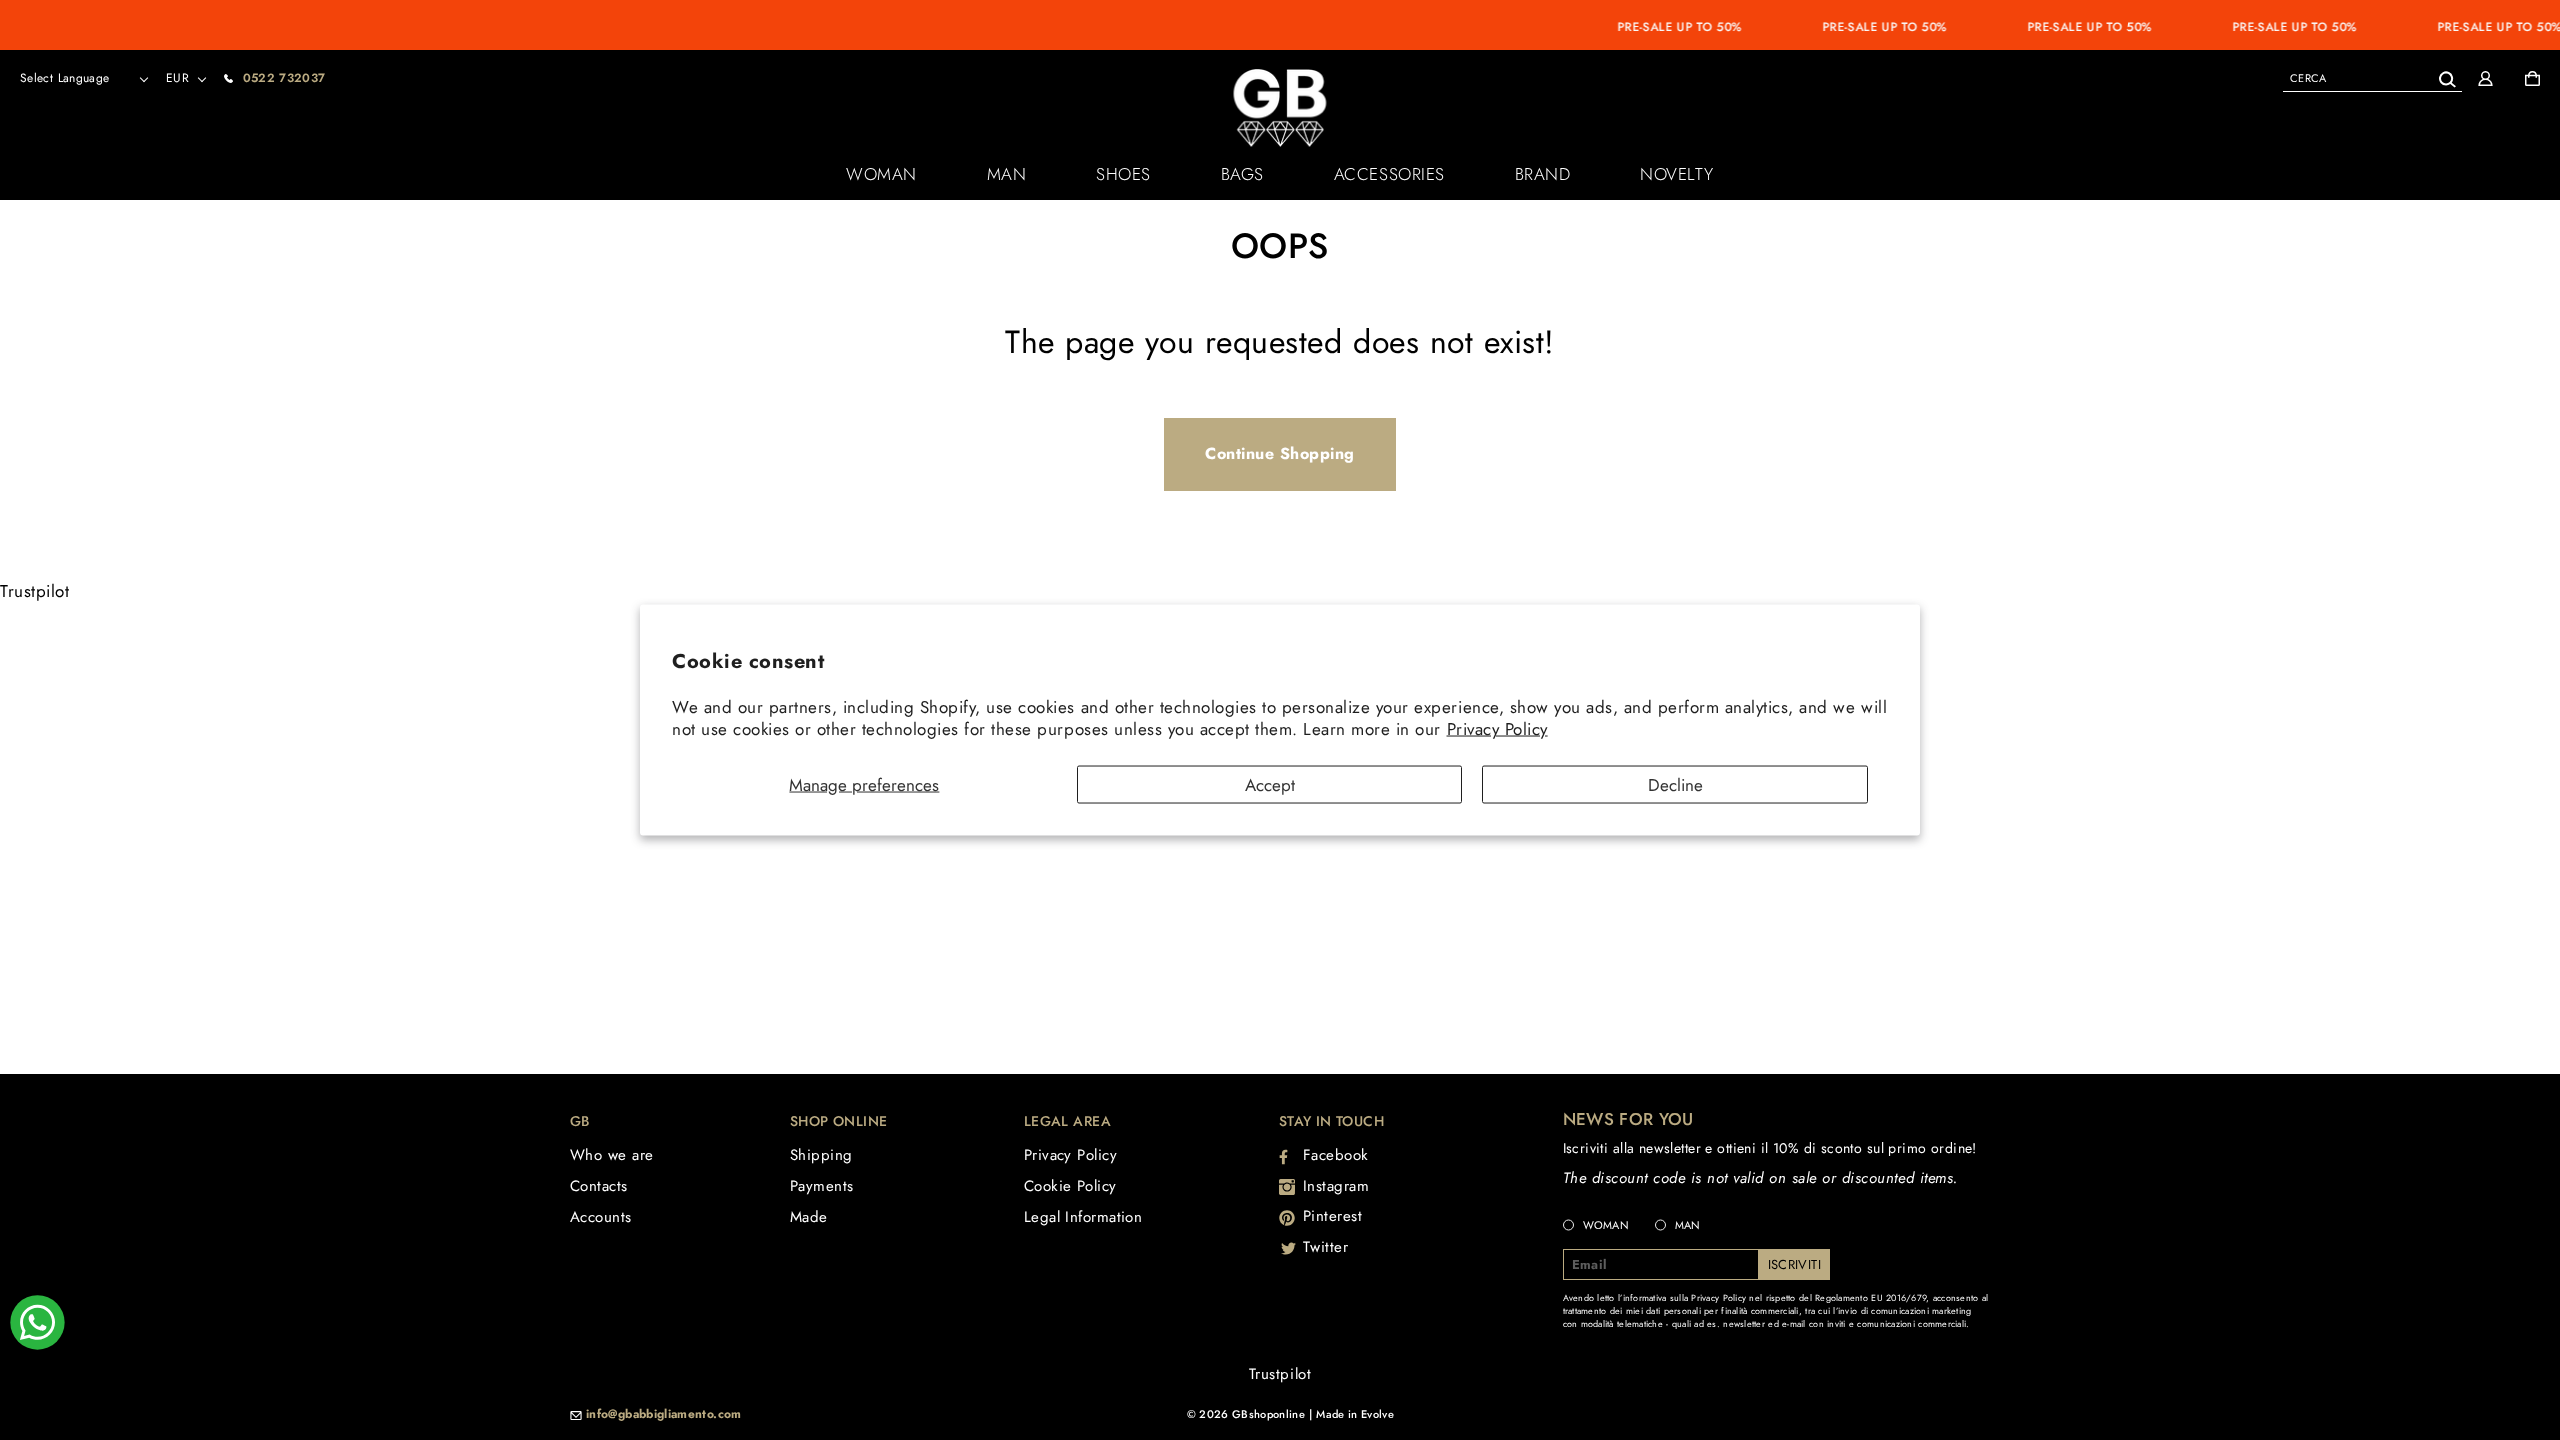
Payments (822, 1186)
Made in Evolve (1355, 1414)
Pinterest (1333, 1216)
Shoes (1123, 174)
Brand (1543, 174)
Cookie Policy (1070, 1186)
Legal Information (1083, 1217)
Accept (1270, 784)
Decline (1675, 784)
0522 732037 (284, 78)
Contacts (599, 1186)
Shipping (821, 1155)
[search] (2372, 77)
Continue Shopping (1280, 453)
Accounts (601, 1217)
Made (809, 1217)
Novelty (1677, 174)
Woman (881, 174)
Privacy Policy (1497, 729)
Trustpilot (34, 591)
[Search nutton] (2446, 75)
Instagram (1336, 1186)
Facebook (1336, 1155)
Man (1007, 174)
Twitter (1326, 1247)
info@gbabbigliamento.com (664, 1415)
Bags (1242, 174)
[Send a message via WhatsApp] (37, 1322)
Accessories (1389, 174)
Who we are (612, 1155)
